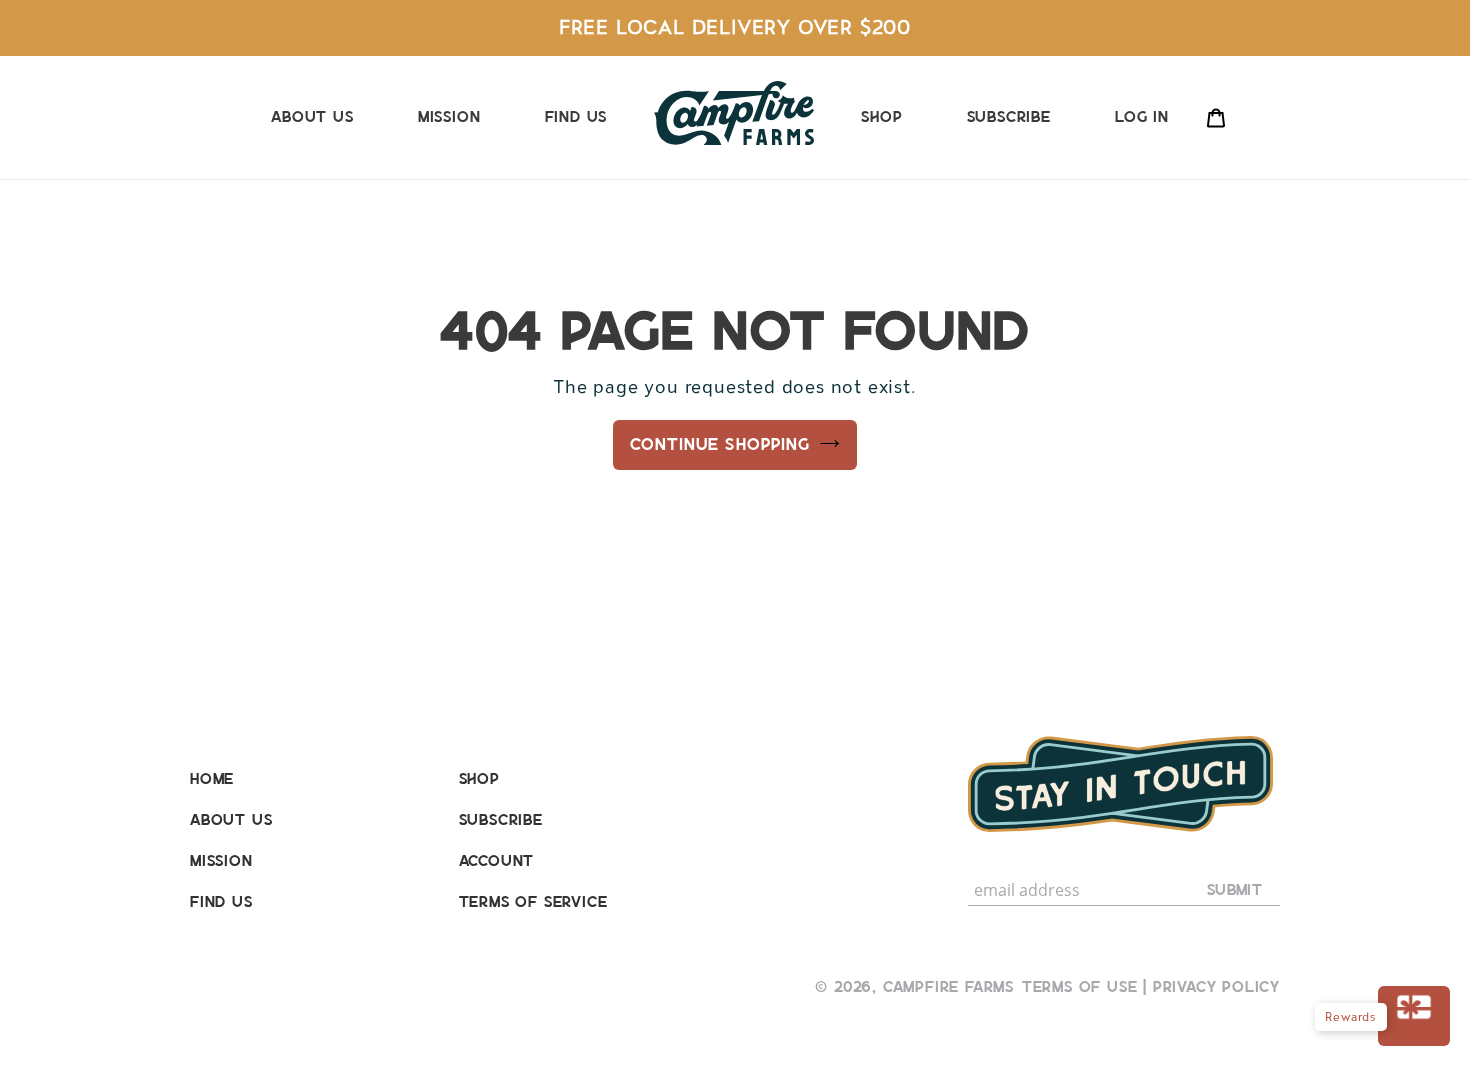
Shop (479, 778)
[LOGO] (734, 113)
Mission (221, 860)
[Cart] (1216, 116)
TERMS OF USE (1080, 986)
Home (212, 778)
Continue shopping (719, 444)
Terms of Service (533, 901)
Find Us (221, 901)
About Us (231, 819)
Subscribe (501, 819)
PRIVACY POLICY (1216, 986)
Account (497, 860)
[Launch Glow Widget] (1414, 1016)
